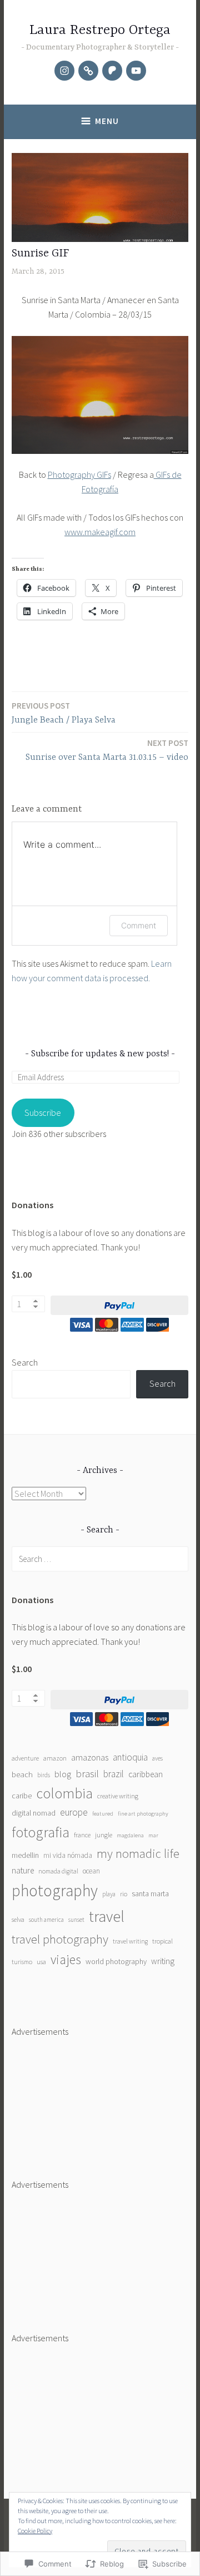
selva (18, 1919)
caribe (22, 1796)
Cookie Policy (35, 2531)
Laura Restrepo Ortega (100, 30)
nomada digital (58, 1871)
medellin (25, 1855)
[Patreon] (112, 71)
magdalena (130, 1835)
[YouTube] (136, 71)
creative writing (118, 1796)
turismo (22, 1962)
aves (157, 1758)
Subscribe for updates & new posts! (100, 1054)
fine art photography (143, 1814)
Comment (139, 925)
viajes (66, 1959)
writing (163, 1961)
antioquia (130, 1757)
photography (55, 1890)
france (82, 1835)
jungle (104, 1835)
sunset (76, 1920)
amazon (55, 1758)
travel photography (60, 1939)
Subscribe (43, 1113)
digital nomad (34, 1813)
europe (74, 1812)
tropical (162, 1941)
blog (63, 1774)
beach (22, 1774)
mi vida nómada (68, 1855)
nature (23, 1870)
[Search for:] (100, 1559)
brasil (87, 1774)
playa (109, 1894)
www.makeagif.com (100, 532)
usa (41, 1962)
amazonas (90, 1757)
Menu (107, 121)
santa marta (150, 1893)
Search (25, 1362)
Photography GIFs (79, 474)
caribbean (146, 1774)
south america (46, 1920)
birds (44, 1775)
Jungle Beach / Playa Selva (64, 713)
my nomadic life (138, 1853)
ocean (91, 1871)
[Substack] (88, 71)
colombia (64, 1793)
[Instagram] (64, 71)
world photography (116, 1961)
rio (124, 1894)
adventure (25, 1758)
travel (107, 1916)
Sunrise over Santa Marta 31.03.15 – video (107, 750)
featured (103, 1814)
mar (153, 1835)
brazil (114, 1774)
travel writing (130, 1941)
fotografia (41, 1832)
